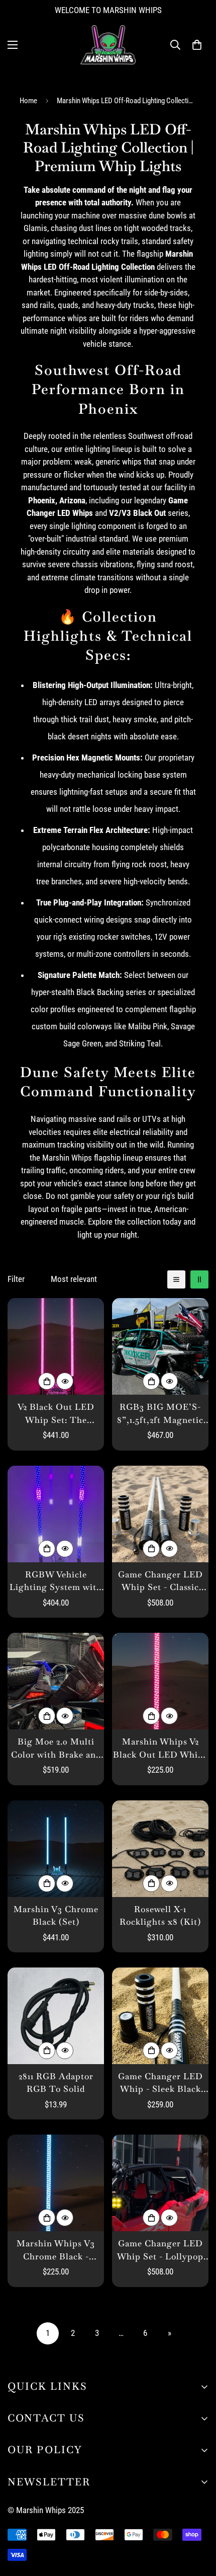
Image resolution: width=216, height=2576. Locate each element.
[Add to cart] (151, 1883)
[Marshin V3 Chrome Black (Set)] (56, 1849)
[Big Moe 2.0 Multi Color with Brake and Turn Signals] (56, 1681)
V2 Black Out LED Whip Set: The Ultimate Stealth (56, 1414)
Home (28, 101)
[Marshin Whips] (108, 45)
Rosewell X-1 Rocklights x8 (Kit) (160, 1916)
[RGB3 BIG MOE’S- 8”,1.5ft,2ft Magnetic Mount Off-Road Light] (160, 1346)
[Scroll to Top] (198, 2523)
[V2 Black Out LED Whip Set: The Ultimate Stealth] (56, 1346)
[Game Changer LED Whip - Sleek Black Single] (160, 2016)
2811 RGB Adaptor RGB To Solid (56, 2083)
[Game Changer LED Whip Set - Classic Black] (160, 1514)
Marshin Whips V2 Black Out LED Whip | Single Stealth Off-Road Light (160, 1749)
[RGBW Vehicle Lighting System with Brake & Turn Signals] (56, 1514)
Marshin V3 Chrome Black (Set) (56, 1916)
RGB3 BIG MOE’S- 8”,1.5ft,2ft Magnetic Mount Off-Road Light (160, 1414)
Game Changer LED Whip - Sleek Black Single (160, 2083)
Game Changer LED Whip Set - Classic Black (160, 1581)
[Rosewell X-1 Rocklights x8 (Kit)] (160, 1849)
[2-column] (199, 1279)
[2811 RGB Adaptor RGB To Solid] (56, 2016)
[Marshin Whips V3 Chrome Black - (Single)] (56, 2183)
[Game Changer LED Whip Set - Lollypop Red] (160, 2183)
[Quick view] (65, 1381)
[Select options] (47, 1381)
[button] (197, 45)
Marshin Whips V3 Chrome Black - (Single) (56, 2250)
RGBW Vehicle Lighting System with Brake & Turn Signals (56, 1581)
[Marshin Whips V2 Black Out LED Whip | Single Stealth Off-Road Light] (160, 1681)
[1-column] (176, 1279)
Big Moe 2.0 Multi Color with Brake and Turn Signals (56, 1749)
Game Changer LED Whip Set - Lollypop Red (160, 2250)
